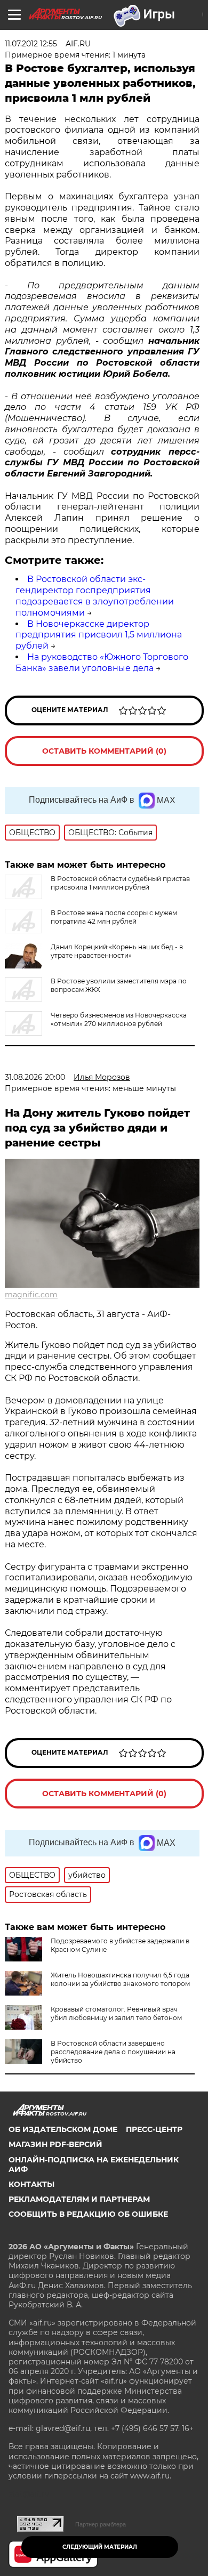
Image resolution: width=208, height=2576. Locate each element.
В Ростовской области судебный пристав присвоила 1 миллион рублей (120, 883)
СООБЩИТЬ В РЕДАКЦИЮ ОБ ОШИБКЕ (88, 2214)
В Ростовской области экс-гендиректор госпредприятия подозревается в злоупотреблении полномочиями (95, 596)
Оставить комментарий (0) (104, 751)
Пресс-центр (154, 2129)
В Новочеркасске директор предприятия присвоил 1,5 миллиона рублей (99, 635)
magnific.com (31, 1295)
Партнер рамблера (101, 2524)
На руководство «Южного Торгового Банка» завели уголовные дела (102, 663)
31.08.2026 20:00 (35, 1077)
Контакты (31, 2184)
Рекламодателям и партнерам (79, 2199)
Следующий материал (100, 2547)
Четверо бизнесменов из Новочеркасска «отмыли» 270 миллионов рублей (119, 1019)
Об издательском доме (63, 2129)
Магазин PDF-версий (55, 2144)
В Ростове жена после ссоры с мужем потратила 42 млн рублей (114, 917)
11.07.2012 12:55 (31, 44)
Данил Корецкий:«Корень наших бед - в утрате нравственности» (117, 951)
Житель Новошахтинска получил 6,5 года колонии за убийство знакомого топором (120, 1979)
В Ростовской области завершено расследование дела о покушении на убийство (113, 2052)
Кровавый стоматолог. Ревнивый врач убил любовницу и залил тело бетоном (116, 2013)
